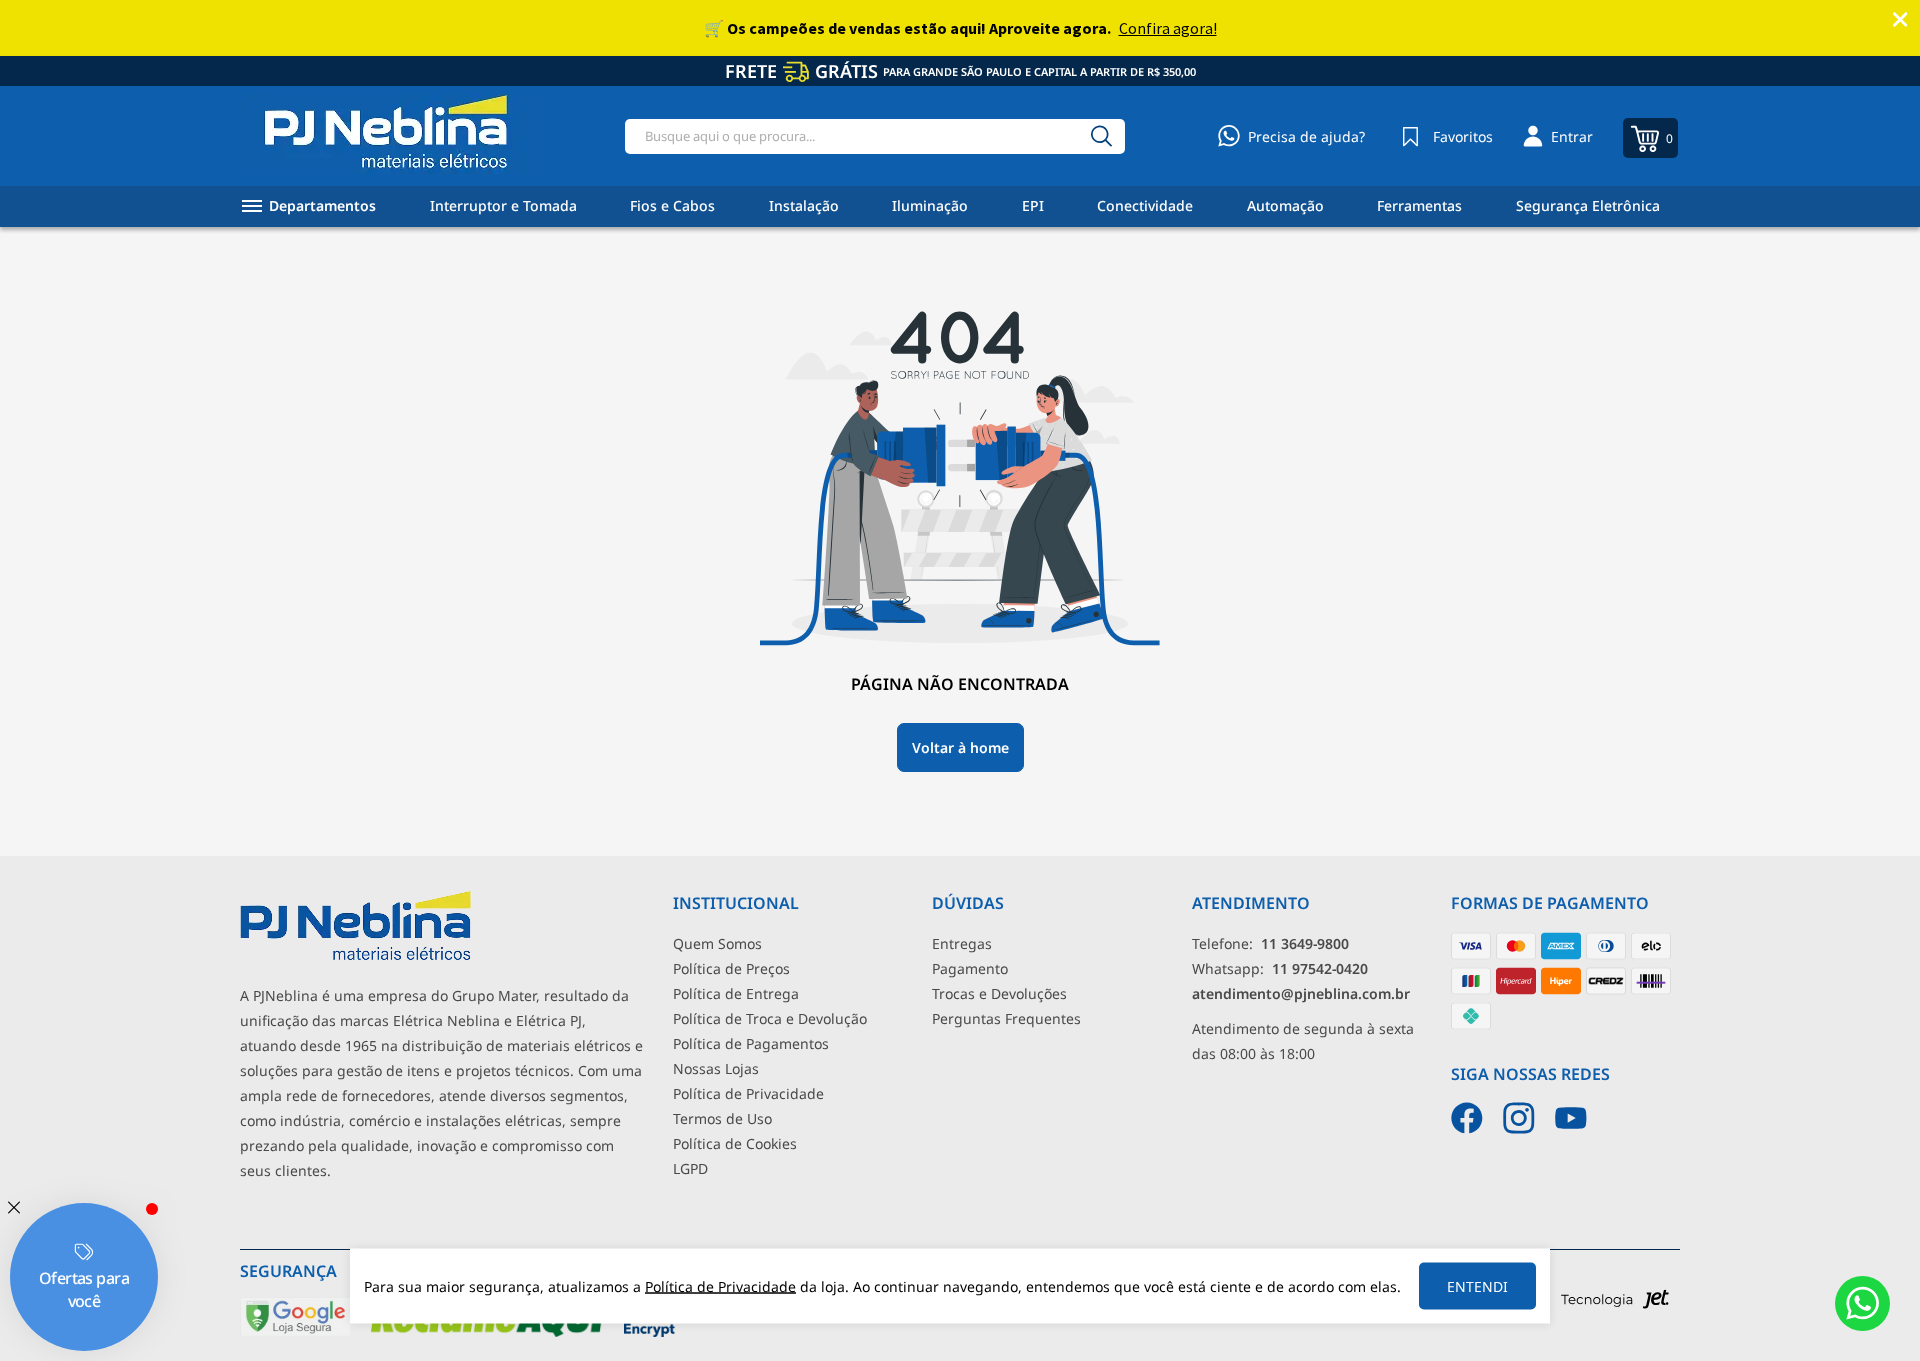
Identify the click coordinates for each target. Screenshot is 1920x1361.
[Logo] (386, 136)
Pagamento (970, 968)
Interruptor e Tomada (503, 205)
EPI (1033, 205)
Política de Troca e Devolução (770, 1018)
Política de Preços (731, 968)
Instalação (804, 205)
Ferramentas (1419, 205)
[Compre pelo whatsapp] (1862, 1303)
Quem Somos (717, 943)
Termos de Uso (722, 1118)
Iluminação (930, 205)
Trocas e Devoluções (999, 993)
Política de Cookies (735, 1143)
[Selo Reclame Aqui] (487, 1332)
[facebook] (1467, 1118)
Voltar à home (960, 747)
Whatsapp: (1280, 968)
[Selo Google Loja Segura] (295, 1332)
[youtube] (1571, 1118)
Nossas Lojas (716, 1068)
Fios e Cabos (672, 205)
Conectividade (1145, 205)
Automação (1285, 205)
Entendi (1477, 1286)
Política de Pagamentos (751, 1043)
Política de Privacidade (748, 1093)
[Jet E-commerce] (1615, 1304)
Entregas (962, 943)
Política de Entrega (736, 993)
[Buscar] (1101, 136)
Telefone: (1270, 943)
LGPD (690, 1168)
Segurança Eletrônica (1588, 205)
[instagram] (1519, 1118)
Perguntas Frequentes (1006, 1018)
